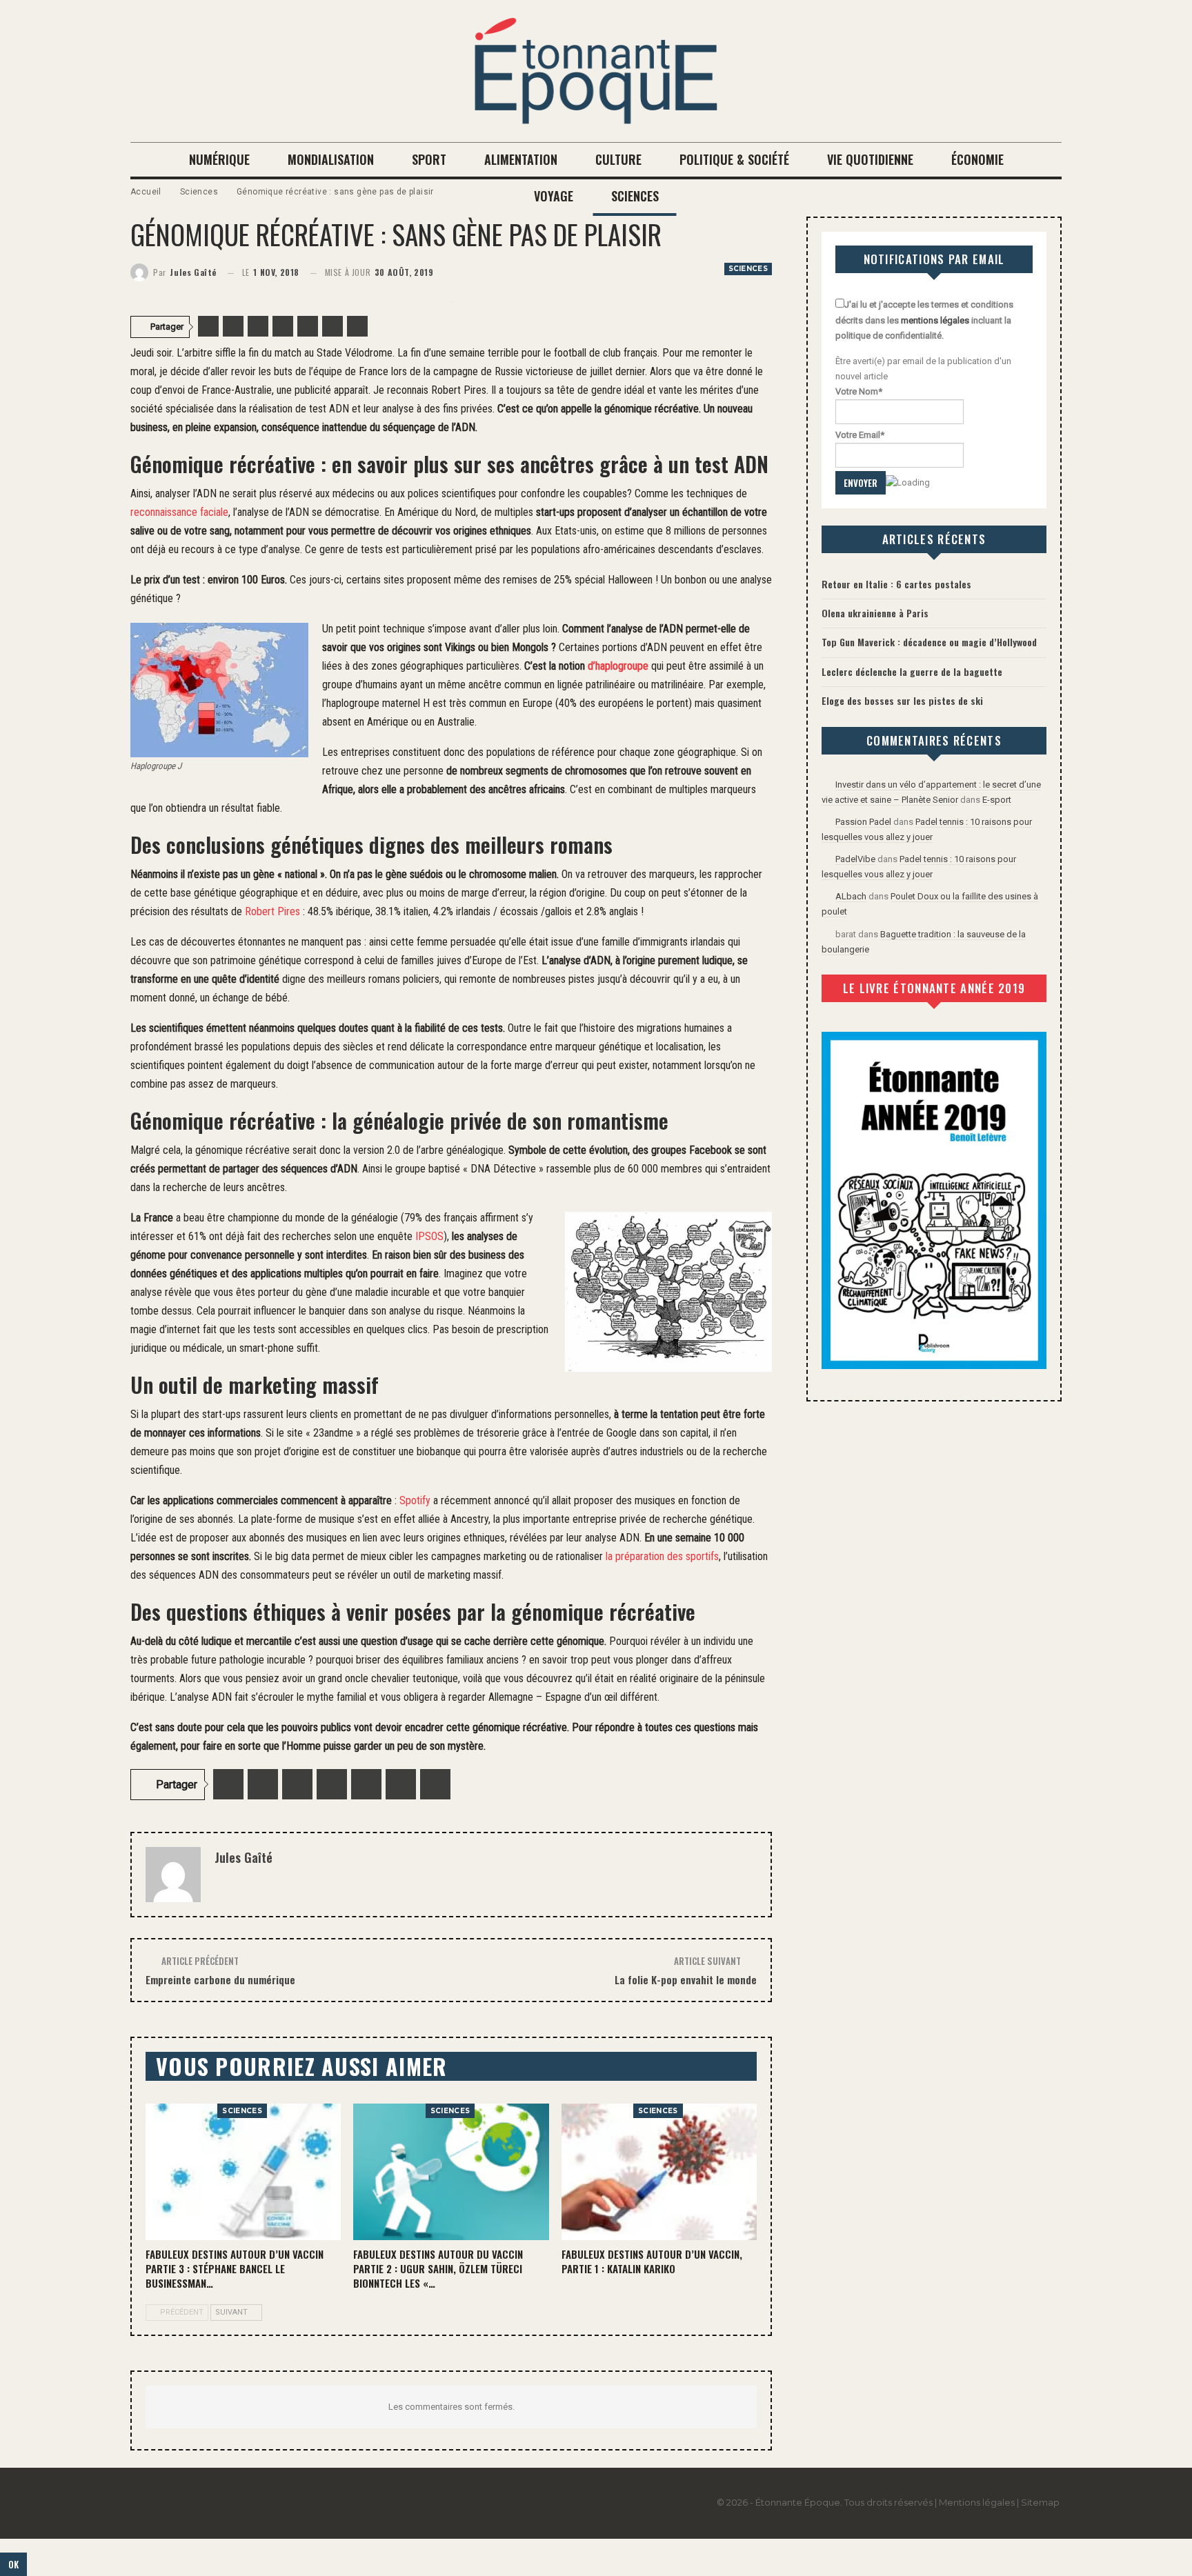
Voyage (554, 196)
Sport (429, 159)
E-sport (997, 800)
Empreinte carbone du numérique (220, 1979)
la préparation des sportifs (661, 1556)
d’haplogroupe (619, 666)
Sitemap (1040, 2502)
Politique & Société (734, 159)
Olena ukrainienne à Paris (875, 613)
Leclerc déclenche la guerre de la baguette (912, 671)
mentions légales (935, 320)
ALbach (851, 896)
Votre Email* (860, 435)
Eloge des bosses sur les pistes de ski (902, 700)
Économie (977, 159)
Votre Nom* (859, 391)
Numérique (219, 159)
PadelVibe (855, 859)
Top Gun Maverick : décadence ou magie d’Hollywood (929, 642)
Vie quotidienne (870, 159)
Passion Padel (863, 822)
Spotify (415, 1500)
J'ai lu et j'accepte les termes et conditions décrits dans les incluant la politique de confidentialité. (924, 320)
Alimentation (521, 159)
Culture (618, 159)
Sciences (635, 196)
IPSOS (429, 1236)
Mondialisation (331, 159)
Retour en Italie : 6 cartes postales (896, 584)
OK (13, 2564)
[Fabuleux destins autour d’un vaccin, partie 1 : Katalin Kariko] (659, 2172)
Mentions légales (977, 2502)
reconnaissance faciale (179, 512)
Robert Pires (272, 911)
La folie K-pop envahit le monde (686, 1979)
